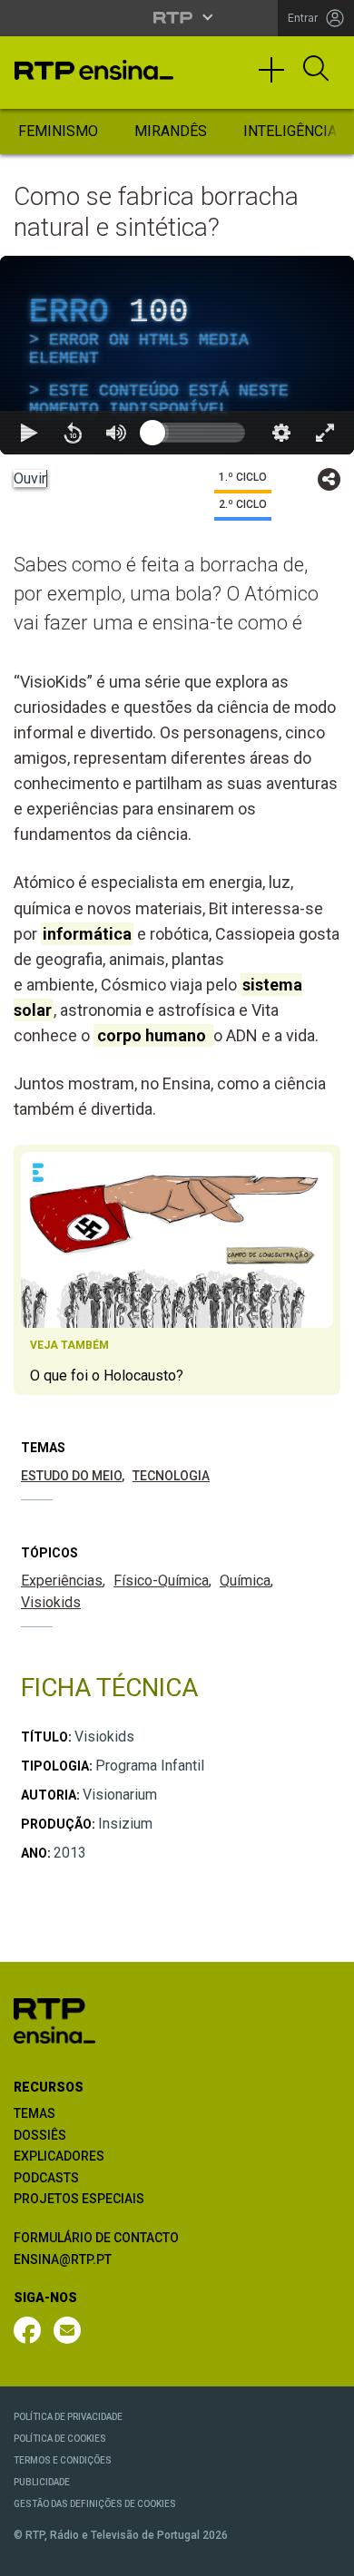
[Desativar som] (116, 2554)
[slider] (242, 2554)
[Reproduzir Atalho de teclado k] (29, 2554)
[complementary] (177, 1288)
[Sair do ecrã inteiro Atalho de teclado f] (325, 2554)
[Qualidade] (281, 2554)
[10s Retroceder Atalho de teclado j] (73, 2554)
